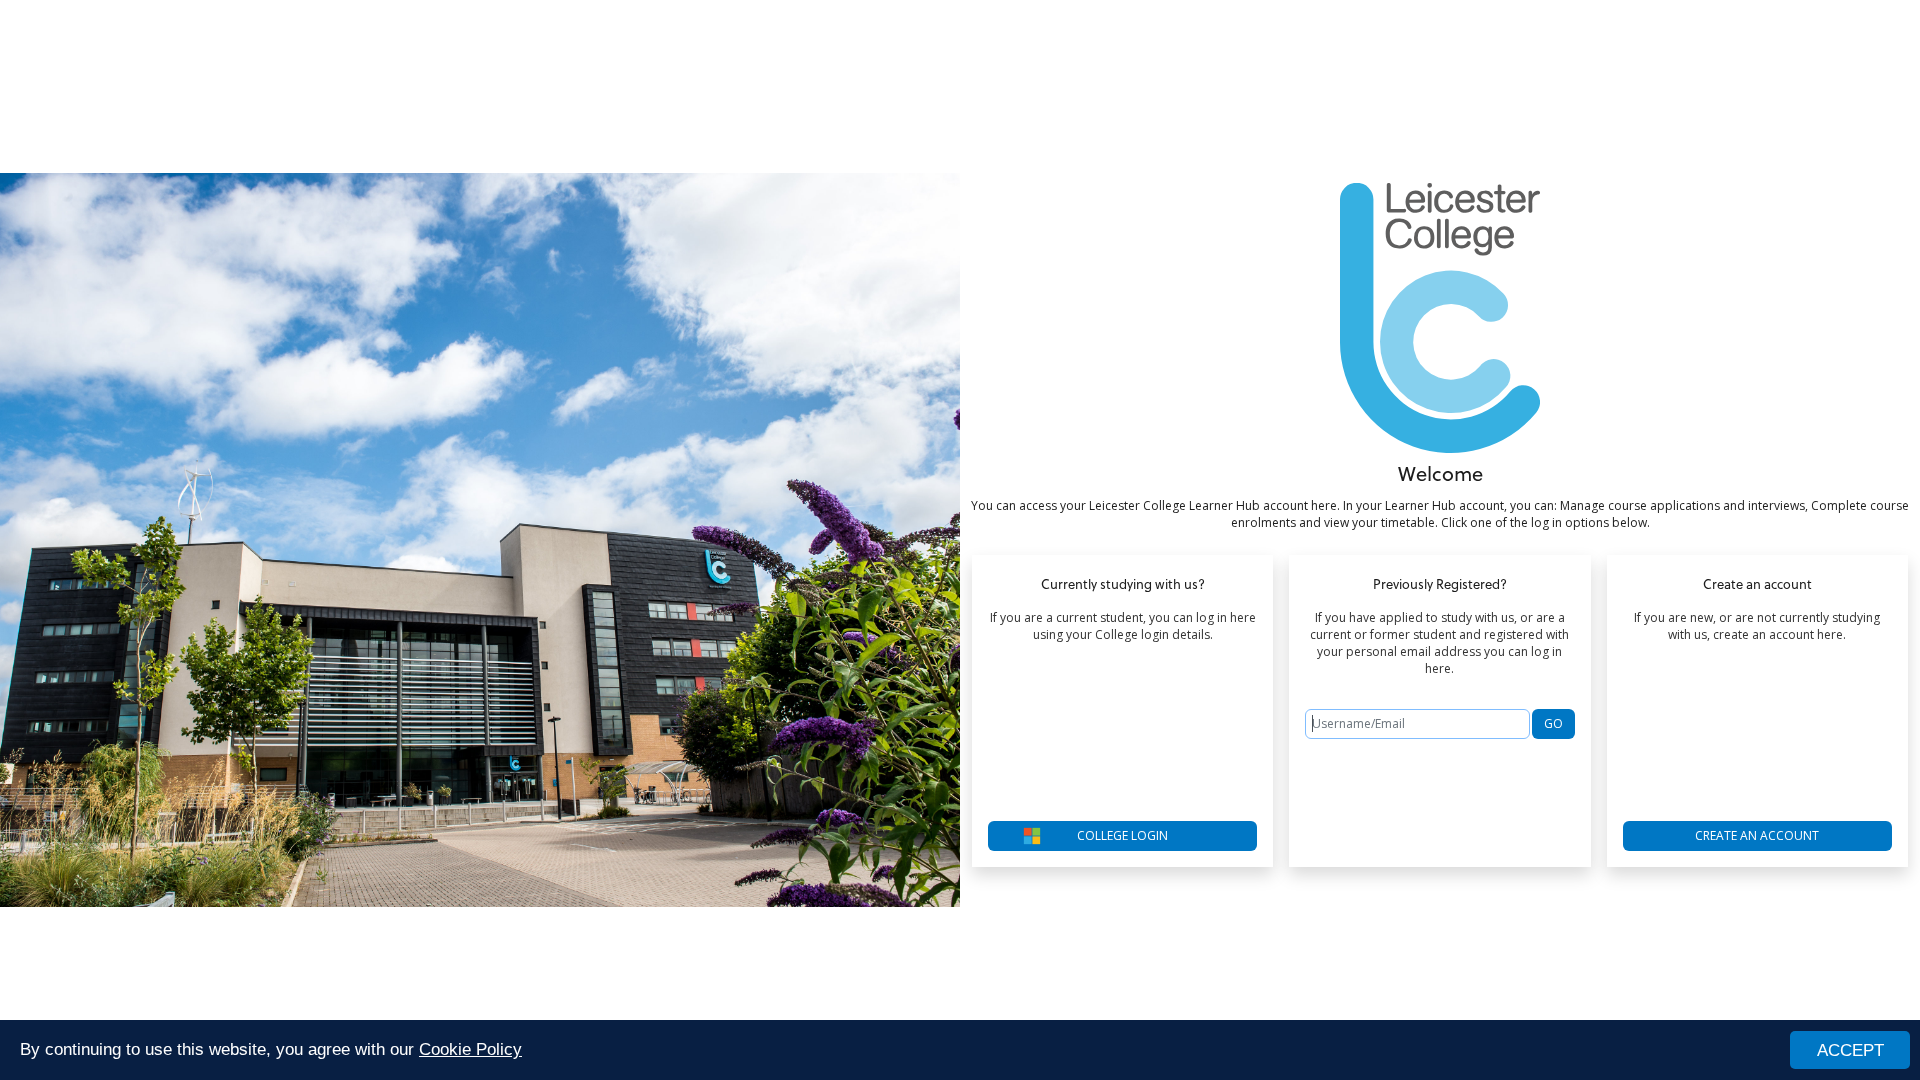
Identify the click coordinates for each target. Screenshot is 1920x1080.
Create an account (1757, 835)
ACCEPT (1850, 1050)
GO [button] (1553, 723)
